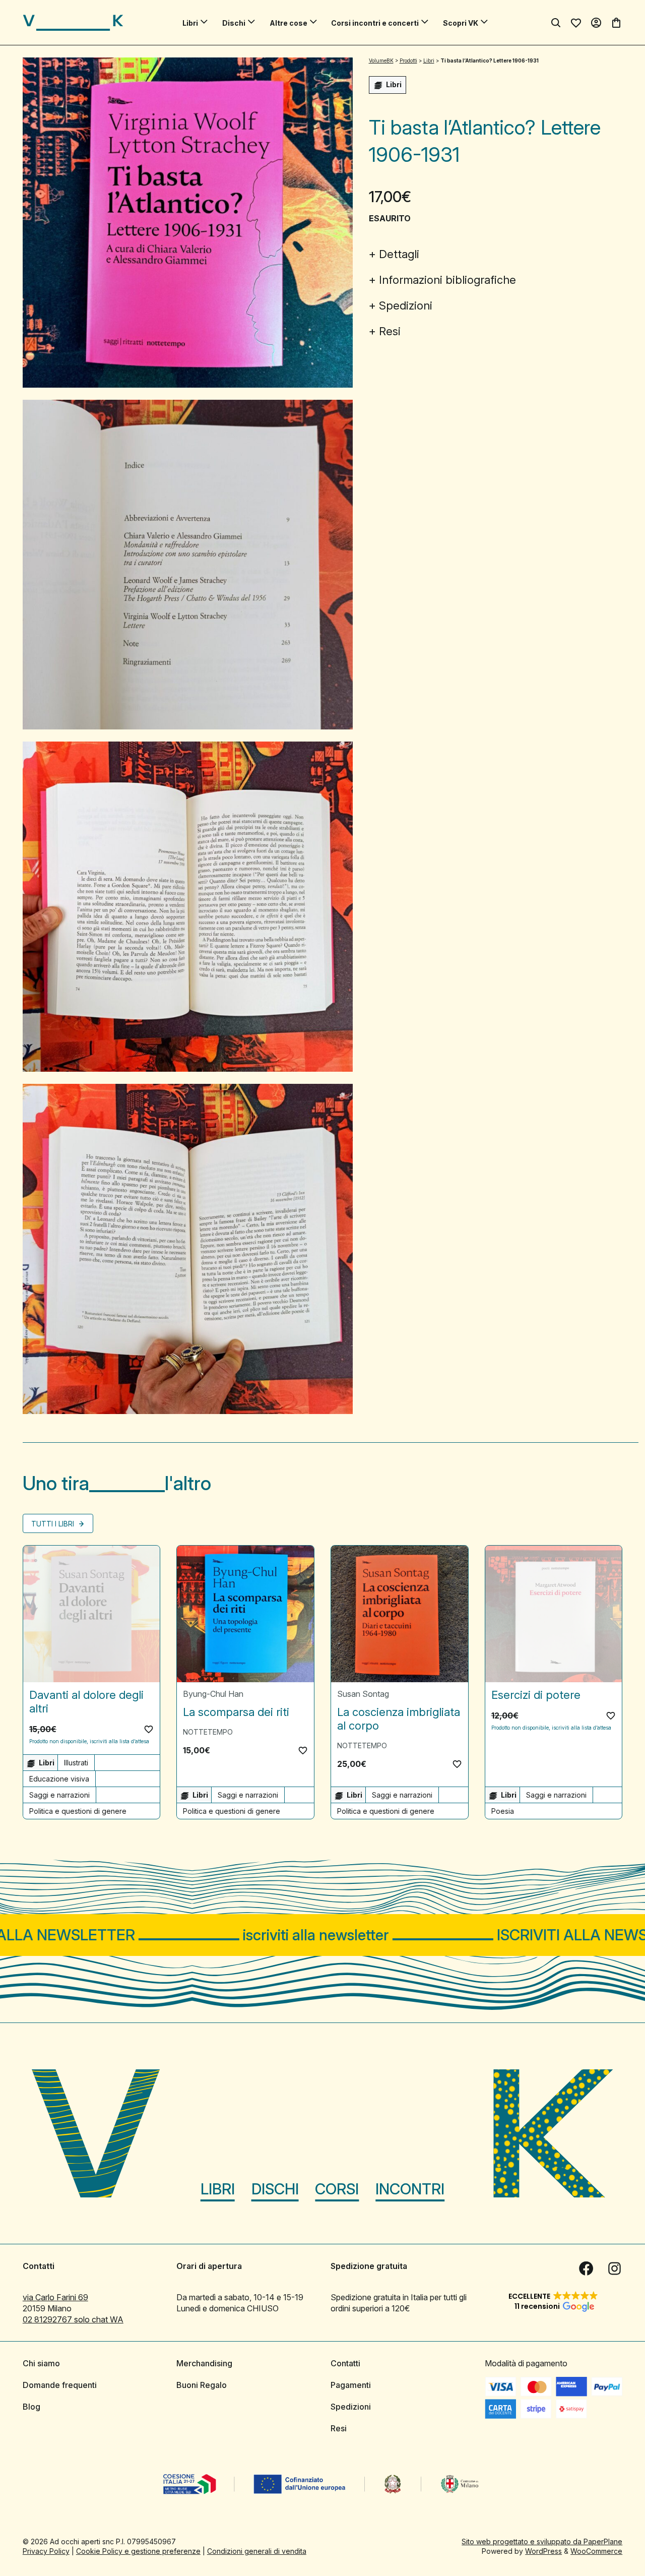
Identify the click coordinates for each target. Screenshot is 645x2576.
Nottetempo (208, 1732)
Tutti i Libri (54, 1524)
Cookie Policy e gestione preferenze (138, 2551)
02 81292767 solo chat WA (73, 2319)
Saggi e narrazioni (59, 1795)
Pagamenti (351, 2385)
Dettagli (399, 254)
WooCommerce (596, 2551)
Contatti (345, 2363)
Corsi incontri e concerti (375, 23)
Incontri (410, 2189)
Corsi (337, 2189)
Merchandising (204, 2363)
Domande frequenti (60, 2385)
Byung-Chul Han (213, 1694)
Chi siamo (41, 2363)
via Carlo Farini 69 (55, 2297)
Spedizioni (406, 305)
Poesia (503, 1811)
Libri (190, 23)
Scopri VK (461, 23)
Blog (31, 2407)
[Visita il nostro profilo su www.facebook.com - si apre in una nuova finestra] (586, 2268)
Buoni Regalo (202, 2385)
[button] (149, 1729)
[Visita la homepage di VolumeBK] (73, 23)
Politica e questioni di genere (78, 1811)
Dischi (234, 23)
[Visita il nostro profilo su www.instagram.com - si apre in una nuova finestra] (614, 2268)
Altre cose (288, 23)
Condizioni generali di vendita (257, 2551)
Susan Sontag (363, 1694)
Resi (390, 331)
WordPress (543, 2551)
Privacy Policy (46, 2551)
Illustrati (76, 1763)
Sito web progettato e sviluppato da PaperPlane (542, 2541)
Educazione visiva (59, 1779)
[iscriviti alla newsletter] (322, 1935)
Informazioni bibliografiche (447, 280)
